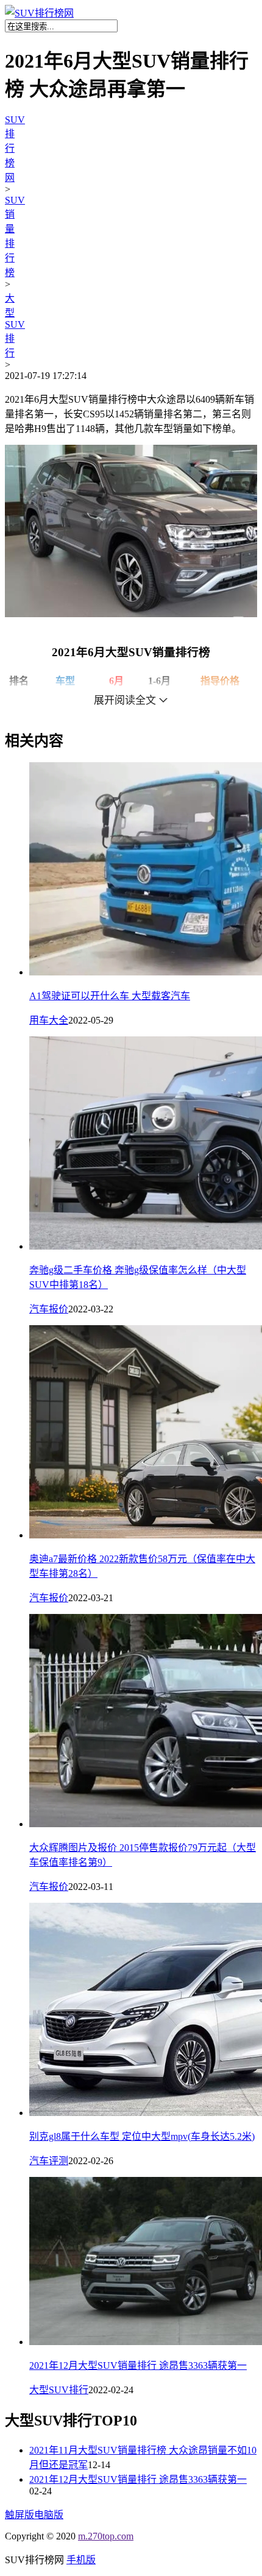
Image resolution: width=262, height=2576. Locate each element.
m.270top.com (106, 2536)
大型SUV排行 (15, 326)
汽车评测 (49, 2161)
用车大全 (49, 1020)
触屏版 (19, 2515)
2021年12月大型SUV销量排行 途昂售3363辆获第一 (138, 2365)
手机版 (81, 2560)
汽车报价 (49, 1309)
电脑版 (49, 2515)
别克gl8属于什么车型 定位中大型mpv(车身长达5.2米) (142, 2136)
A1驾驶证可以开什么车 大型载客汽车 (110, 996)
